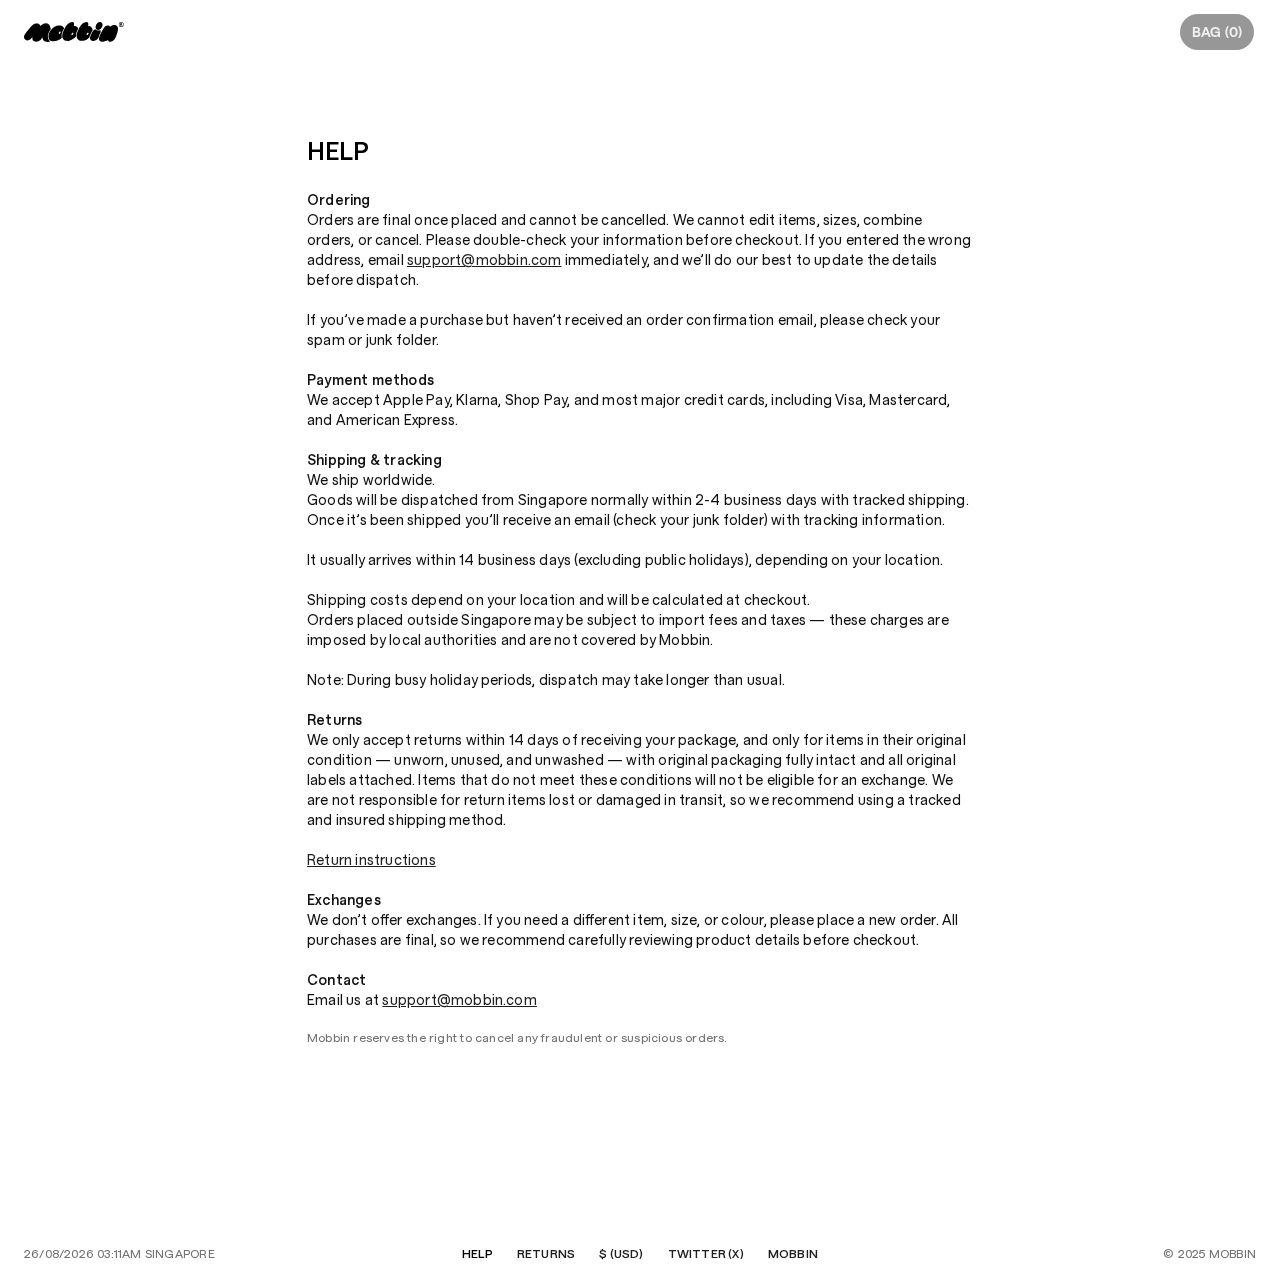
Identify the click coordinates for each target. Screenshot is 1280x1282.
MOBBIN (793, 1254)
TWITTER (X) (706, 1254)
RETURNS (546, 1254)
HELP (477, 1254)
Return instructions (371, 860)
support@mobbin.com (484, 260)
